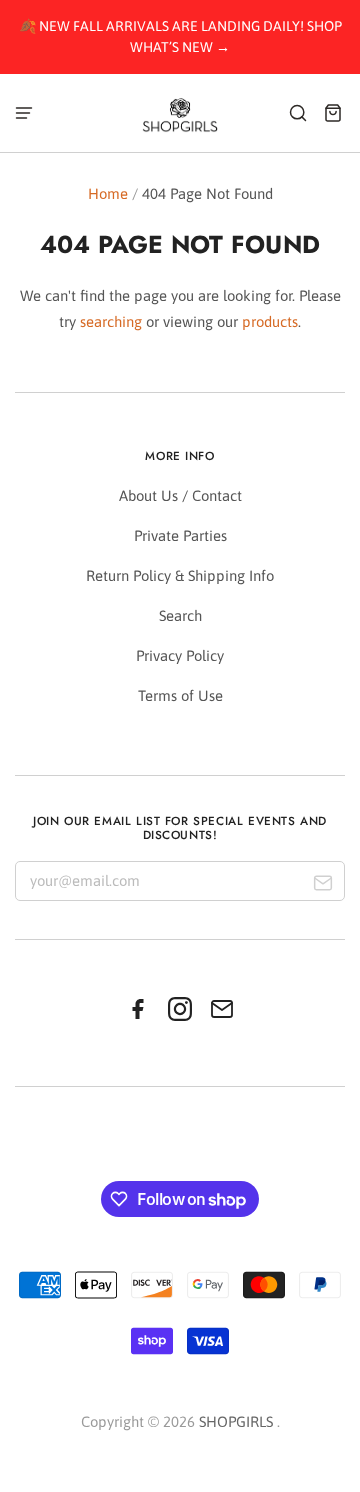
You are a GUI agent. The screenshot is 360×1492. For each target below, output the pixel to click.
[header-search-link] (298, 112)
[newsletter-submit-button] (322, 885)
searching (111, 321)
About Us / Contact (180, 495)
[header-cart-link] (333, 112)
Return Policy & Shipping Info (180, 575)
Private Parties (180, 535)
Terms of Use (180, 695)
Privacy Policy (180, 655)
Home (108, 193)
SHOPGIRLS (236, 1421)
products (270, 321)
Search (180, 615)
